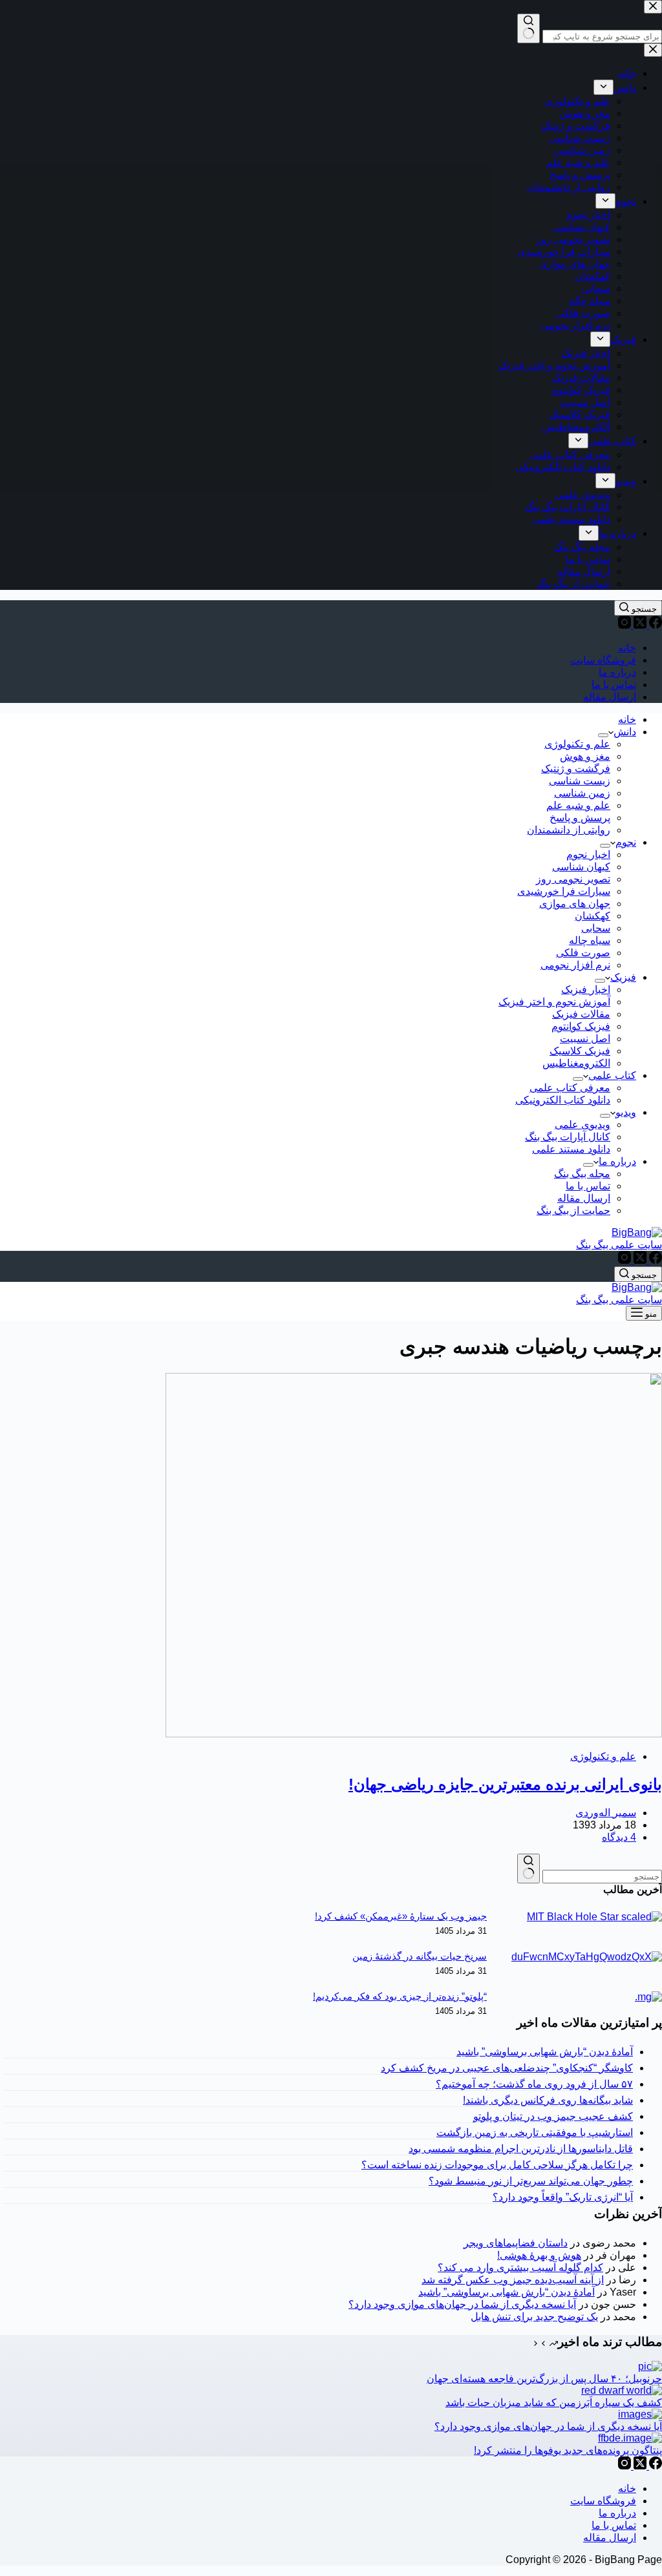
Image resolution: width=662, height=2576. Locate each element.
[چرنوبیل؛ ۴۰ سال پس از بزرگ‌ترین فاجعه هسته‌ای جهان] (650, 2366)
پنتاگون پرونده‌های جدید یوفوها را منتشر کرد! (568, 2450)
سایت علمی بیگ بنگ (619, 1245)
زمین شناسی (582, 793)
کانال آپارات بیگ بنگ (568, 1137)
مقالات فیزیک (581, 1014)
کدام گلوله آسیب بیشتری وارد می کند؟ (520, 2267)
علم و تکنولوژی (577, 744)
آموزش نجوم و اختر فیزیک (554, 1002)
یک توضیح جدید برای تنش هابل (534, 2317)
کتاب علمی (612, 1075)
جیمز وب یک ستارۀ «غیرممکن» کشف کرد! (401, 1916)
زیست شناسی (580, 781)
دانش (625, 732)
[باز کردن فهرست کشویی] (603, 735)
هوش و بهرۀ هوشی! (539, 2255)
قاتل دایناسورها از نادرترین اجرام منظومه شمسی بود (521, 2149)
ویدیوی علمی (582, 1125)
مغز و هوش (585, 756)
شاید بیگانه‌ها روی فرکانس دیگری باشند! (548, 2100)
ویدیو (626, 1112)
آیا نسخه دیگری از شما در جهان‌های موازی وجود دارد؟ (462, 2304)
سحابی (596, 928)
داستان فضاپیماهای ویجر (516, 2243)
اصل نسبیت (585, 1039)
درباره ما (617, 672)
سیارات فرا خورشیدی (564, 891)
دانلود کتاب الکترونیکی (563, 1100)
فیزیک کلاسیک (580, 1051)
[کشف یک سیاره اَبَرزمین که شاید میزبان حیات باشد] (622, 2390)
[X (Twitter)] (639, 625)
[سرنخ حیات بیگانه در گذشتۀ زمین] (587, 1957)
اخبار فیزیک (586, 990)
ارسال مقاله (610, 697)
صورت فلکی (583, 953)
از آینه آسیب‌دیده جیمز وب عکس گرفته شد (513, 2280)
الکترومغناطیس (576, 1063)
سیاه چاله (590, 940)
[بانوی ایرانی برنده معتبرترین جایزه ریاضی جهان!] (414, 1734)
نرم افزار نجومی (575, 965)
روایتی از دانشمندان (569, 830)
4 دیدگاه (619, 1837)
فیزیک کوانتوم (581, 1026)
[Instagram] (625, 625)
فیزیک (623, 977)
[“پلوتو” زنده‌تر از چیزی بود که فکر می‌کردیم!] (648, 1997)
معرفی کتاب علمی (570, 1088)
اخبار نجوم (588, 854)
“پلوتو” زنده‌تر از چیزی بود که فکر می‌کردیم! (400, 1996)
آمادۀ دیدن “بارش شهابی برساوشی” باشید (545, 2052)
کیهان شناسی (581, 867)
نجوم (626, 842)
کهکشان (593, 916)
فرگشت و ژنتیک (576, 769)
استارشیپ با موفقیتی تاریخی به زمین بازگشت (535, 2132)
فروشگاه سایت (603, 660)
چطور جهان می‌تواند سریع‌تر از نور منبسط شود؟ (531, 2181)
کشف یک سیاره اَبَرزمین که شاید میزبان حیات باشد (554, 2403)
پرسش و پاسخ (580, 818)
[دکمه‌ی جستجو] (529, 1869)
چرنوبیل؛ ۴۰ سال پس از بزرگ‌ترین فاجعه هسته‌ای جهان (544, 2379)
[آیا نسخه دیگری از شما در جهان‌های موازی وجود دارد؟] (640, 2414)
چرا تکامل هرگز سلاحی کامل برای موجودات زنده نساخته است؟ (497, 2165)
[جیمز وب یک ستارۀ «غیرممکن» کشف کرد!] (594, 1917)
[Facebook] (654, 625)
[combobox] (602, 1877)
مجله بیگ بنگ (582, 1174)
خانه (627, 648)
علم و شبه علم (578, 805)
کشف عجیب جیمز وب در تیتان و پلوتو (553, 2116)
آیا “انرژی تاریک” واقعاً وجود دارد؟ (563, 2197)
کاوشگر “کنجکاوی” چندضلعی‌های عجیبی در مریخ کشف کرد (507, 2068)
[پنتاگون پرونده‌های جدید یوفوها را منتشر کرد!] (630, 2438)
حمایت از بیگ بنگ (573, 1210)
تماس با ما (614, 685)
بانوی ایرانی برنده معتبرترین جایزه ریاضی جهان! (505, 1784)
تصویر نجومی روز (573, 879)
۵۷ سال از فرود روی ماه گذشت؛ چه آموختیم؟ (534, 2084)
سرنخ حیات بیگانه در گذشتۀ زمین (420, 1956)
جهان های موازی (575, 904)
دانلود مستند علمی (571, 1149)
